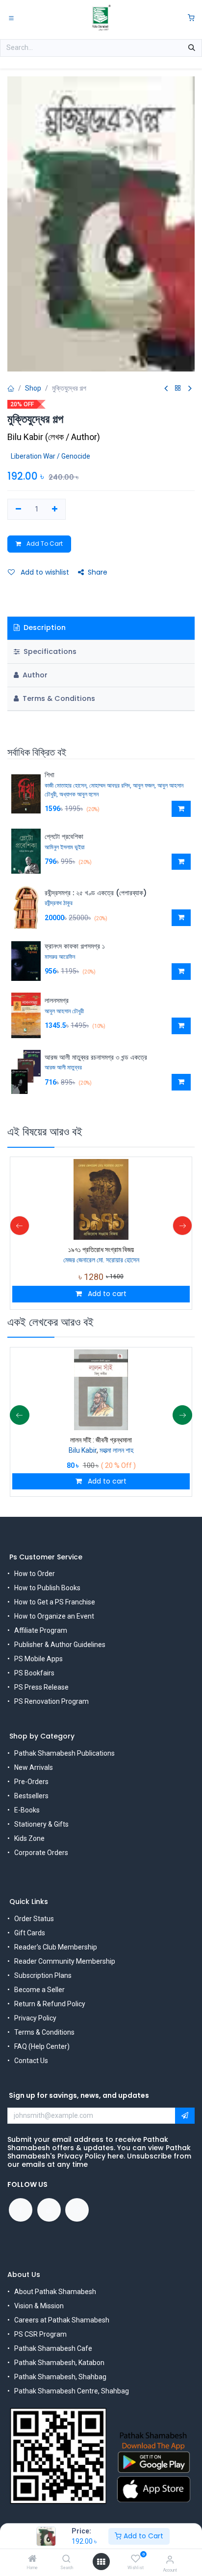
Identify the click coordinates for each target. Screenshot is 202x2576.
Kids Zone (29, 1838)
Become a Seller (39, 1990)
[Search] (66, 2559)
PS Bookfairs (34, 1673)
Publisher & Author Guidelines (60, 1645)
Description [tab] (44, 627)
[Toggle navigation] (11, 18)
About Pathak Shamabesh (55, 2292)
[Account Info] (170, 2560)
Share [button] (98, 572)
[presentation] (20, 1226)
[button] (181, 809)
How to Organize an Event (54, 1616)
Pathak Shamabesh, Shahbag (60, 2377)
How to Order (35, 1574)
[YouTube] (49, 2210)
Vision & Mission (39, 2306)
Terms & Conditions (44, 2032)
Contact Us (31, 2061)
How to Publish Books (47, 1588)
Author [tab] (34, 675)
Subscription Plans (43, 1975)
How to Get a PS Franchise (55, 1602)
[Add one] (55, 510)
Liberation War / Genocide (50, 456)
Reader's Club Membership (56, 1947)
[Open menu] (101, 2562)
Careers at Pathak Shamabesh (62, 2320)
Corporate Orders (41, 1853)
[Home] (32, 2559)
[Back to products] (178, 388)
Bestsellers (31, 1796)
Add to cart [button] (106, 1294)
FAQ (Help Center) (42, 2046)
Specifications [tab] (49, 651)
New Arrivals (34, 1767)
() (54, 437)
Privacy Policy (35, 2018)
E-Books (27, 1810)
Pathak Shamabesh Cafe (53, 2348)
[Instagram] (77, 2210)
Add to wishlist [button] (44, 572)
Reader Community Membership (65, 1961)
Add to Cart (142, 2536)
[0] (191, 18)
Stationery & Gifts (41, 1824)
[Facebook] (21, 2210)
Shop (33, 388)
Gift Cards (30, 1933)
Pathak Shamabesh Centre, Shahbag (72, 2391)
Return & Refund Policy (50, 2004)
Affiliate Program (41, 1630)
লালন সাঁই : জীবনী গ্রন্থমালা (101, 1440)
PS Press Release (41, 1687)
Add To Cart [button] (44, 544)
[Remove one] (18, 510)
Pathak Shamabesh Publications (64, 1753)
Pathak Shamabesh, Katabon (59, 2363)
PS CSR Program (40, 2334)
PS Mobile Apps (38, 1659)
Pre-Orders (31, 1782)
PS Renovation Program (51, 1701)
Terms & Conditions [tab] (58, 698)
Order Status (34, 1919)
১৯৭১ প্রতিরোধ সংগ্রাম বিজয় (101, 1250)
